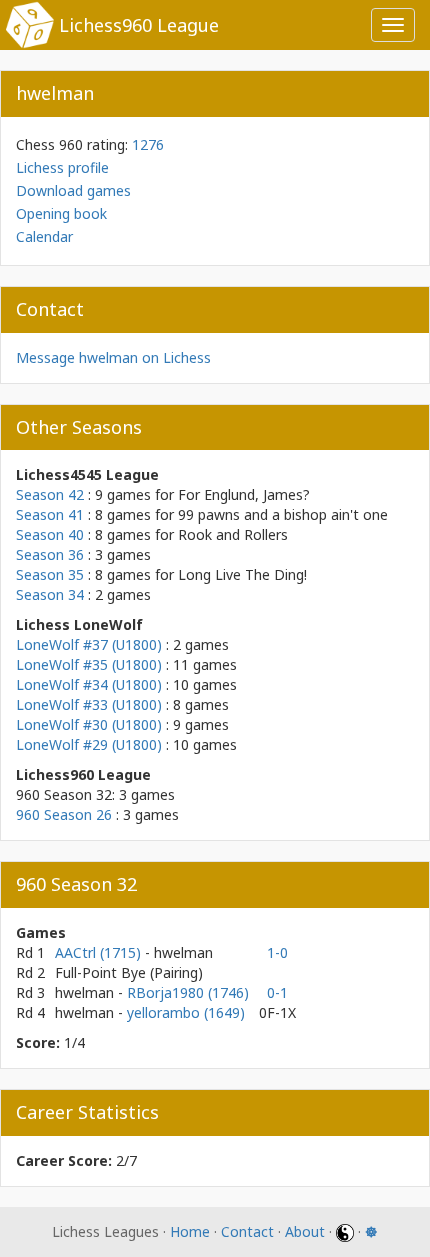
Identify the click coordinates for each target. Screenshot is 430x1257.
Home (190, 1231)
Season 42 (50, 494)
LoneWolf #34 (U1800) (89, 684)
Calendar (44, 236)
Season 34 (50, 594)
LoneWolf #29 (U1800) (89, 744)
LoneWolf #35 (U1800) (89, 664)
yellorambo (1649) (186, 1012)
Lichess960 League (139, 25)
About (305, 1231)
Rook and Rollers (233, 534)
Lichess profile (62, 167)
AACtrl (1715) (100, 952)
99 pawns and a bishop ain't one (283, 514)
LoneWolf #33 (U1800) (89, 704)
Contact (247, 1231)
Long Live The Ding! (242, 574)
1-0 (277, 952)
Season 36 (50, 554)
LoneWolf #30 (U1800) (89, 724)
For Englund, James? (244, 494)
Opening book (61, 213)
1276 (148, 144)
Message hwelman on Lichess (113, 357)
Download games (73, 190)
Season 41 (50, 514)
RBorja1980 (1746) (188, 992)
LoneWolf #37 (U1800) (89, 644)
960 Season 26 (64, 814)
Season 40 (50, 534)
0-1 (277, 992)
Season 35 (50, 574)
